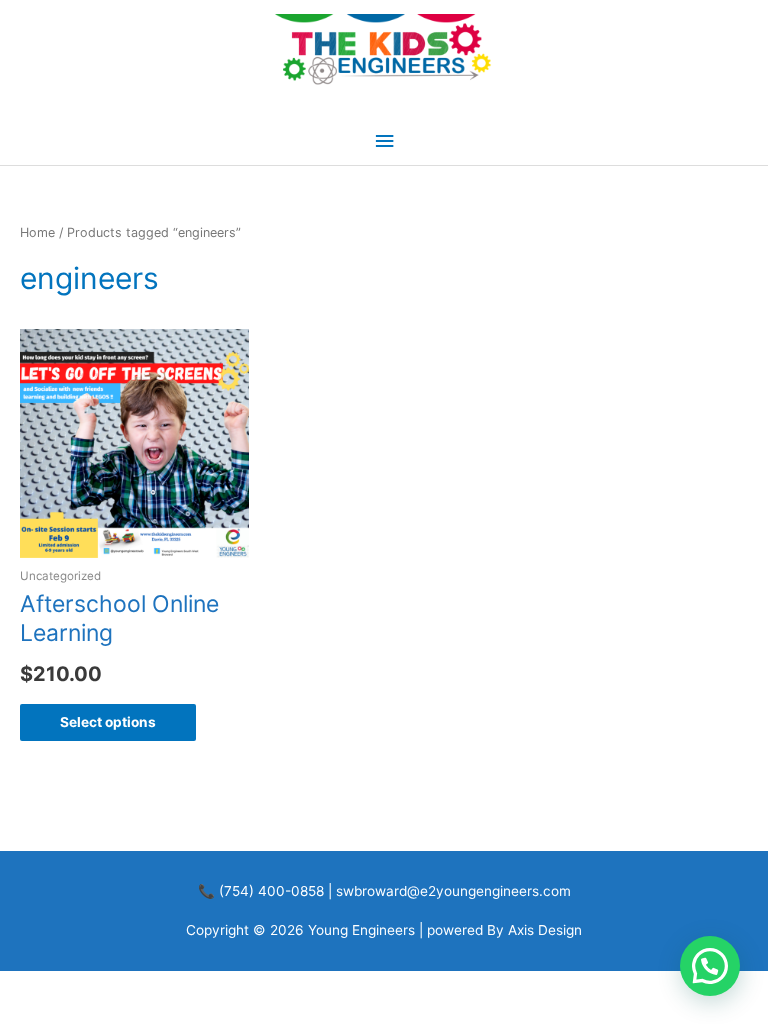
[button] (710, 966)
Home (37, 232)
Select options (108, 722)
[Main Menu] (384, 141)
